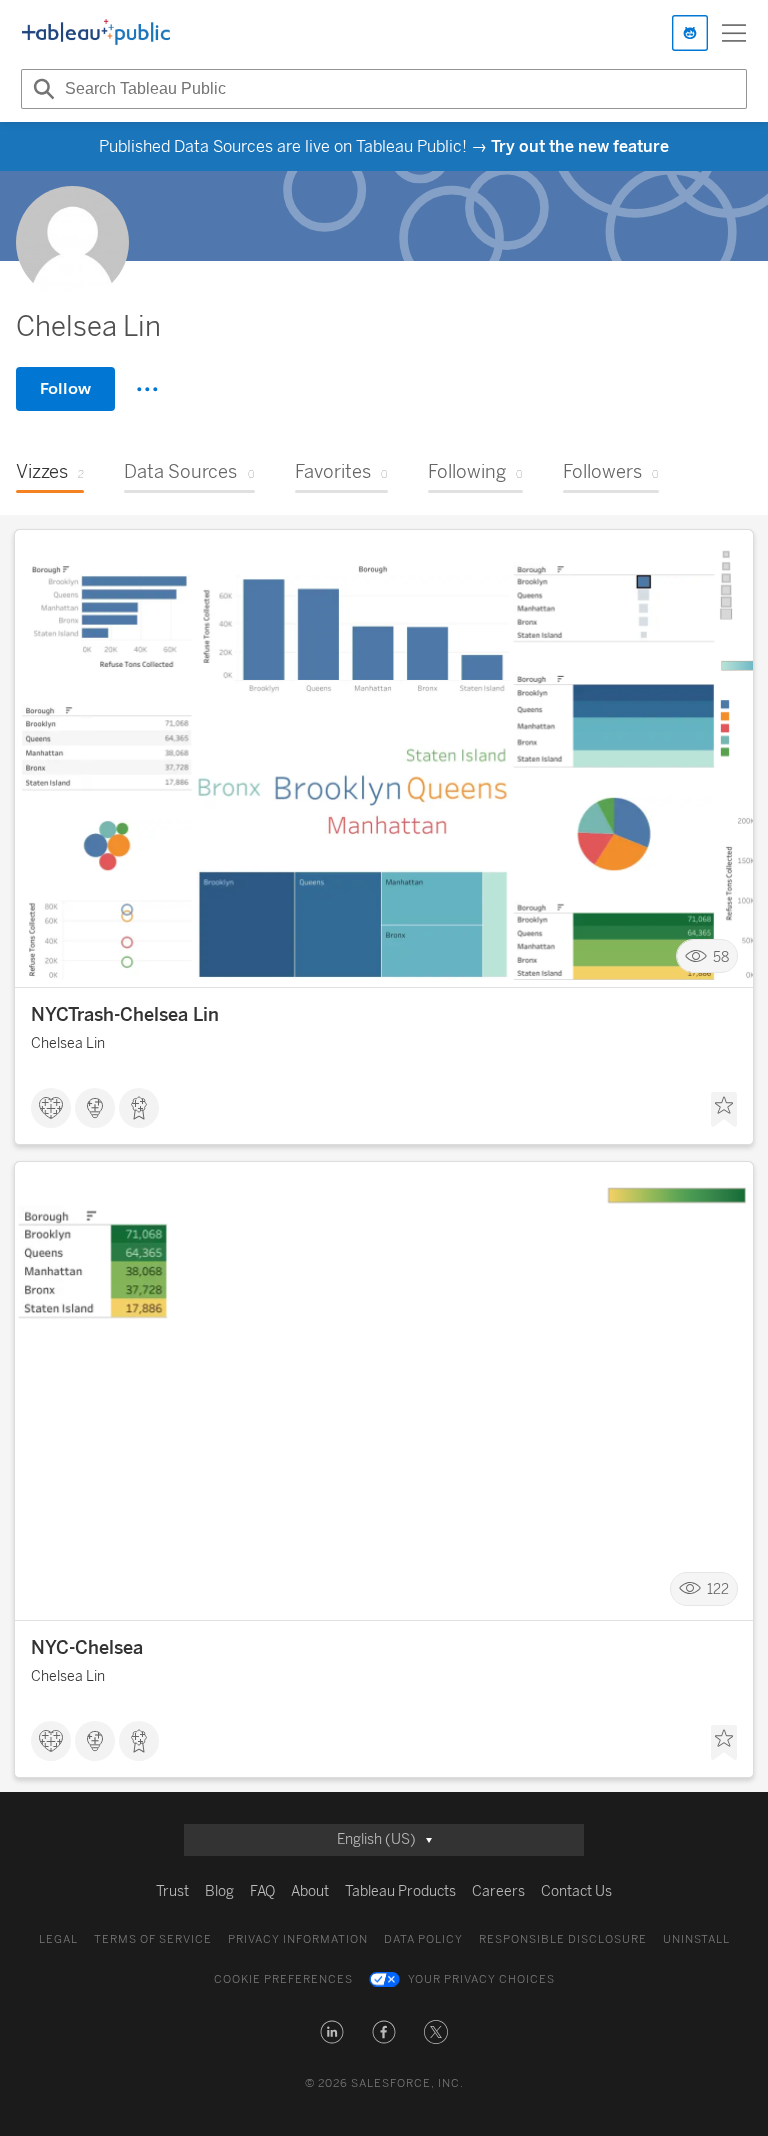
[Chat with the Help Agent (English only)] (690, 33)
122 (718, 1589)
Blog (219, 1891)
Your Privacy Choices (481, 1979)
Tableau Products (400, 1891)
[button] (332, 2032)
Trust (172, 1891)
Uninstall (696, 1939)
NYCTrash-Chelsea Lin (125, 1015)
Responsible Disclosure (563, 1939)
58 (721, 956)
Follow (65, 388)
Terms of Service (153, 1939)
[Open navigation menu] (734, 33)
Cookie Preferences (283, 1979)
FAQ (262, 1891)
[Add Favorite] (724, 1110)
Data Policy (423, 1939)
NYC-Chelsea (87, 1648)
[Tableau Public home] (96, 33)
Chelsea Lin (68, 1043)
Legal (58, 1939)
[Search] (41, 89)
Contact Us (576, 1891)
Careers (498, 1891)
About (310, 1891)
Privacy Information (298, 1939)
